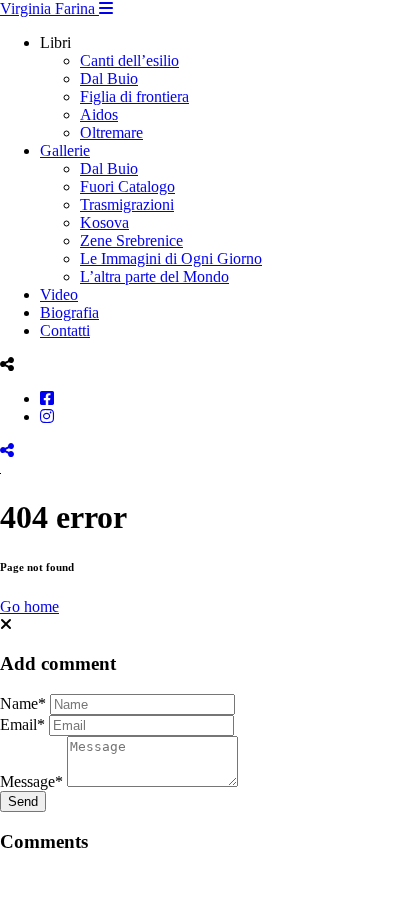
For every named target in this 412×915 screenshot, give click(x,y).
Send (23, 801)
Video (59, 294)
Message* (31, 781)
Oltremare (111, 132)
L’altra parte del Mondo (154, 276)
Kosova (104, 222)
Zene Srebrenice (131, 240)
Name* (23, 703)
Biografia (69, 312)
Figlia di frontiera (134, 96)
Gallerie (65, 150)
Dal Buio (109, 78)
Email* (22, 724)
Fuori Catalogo (127, 186)
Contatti (65, 330)
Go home (29, 606)
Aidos (99, 114)
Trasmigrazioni (127, 204)
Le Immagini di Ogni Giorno (171, 258)
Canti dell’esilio (129, 60)
